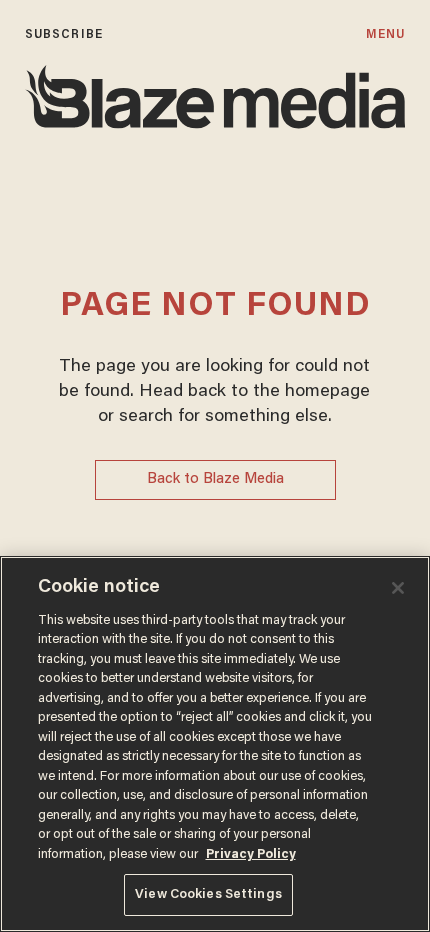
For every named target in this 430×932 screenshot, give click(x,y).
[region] (215, 744)
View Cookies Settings (208, 894)
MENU (385, 34)
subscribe (64, 34)
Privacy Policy (251, 854)
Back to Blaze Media (215, 479)
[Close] (398, 588)
